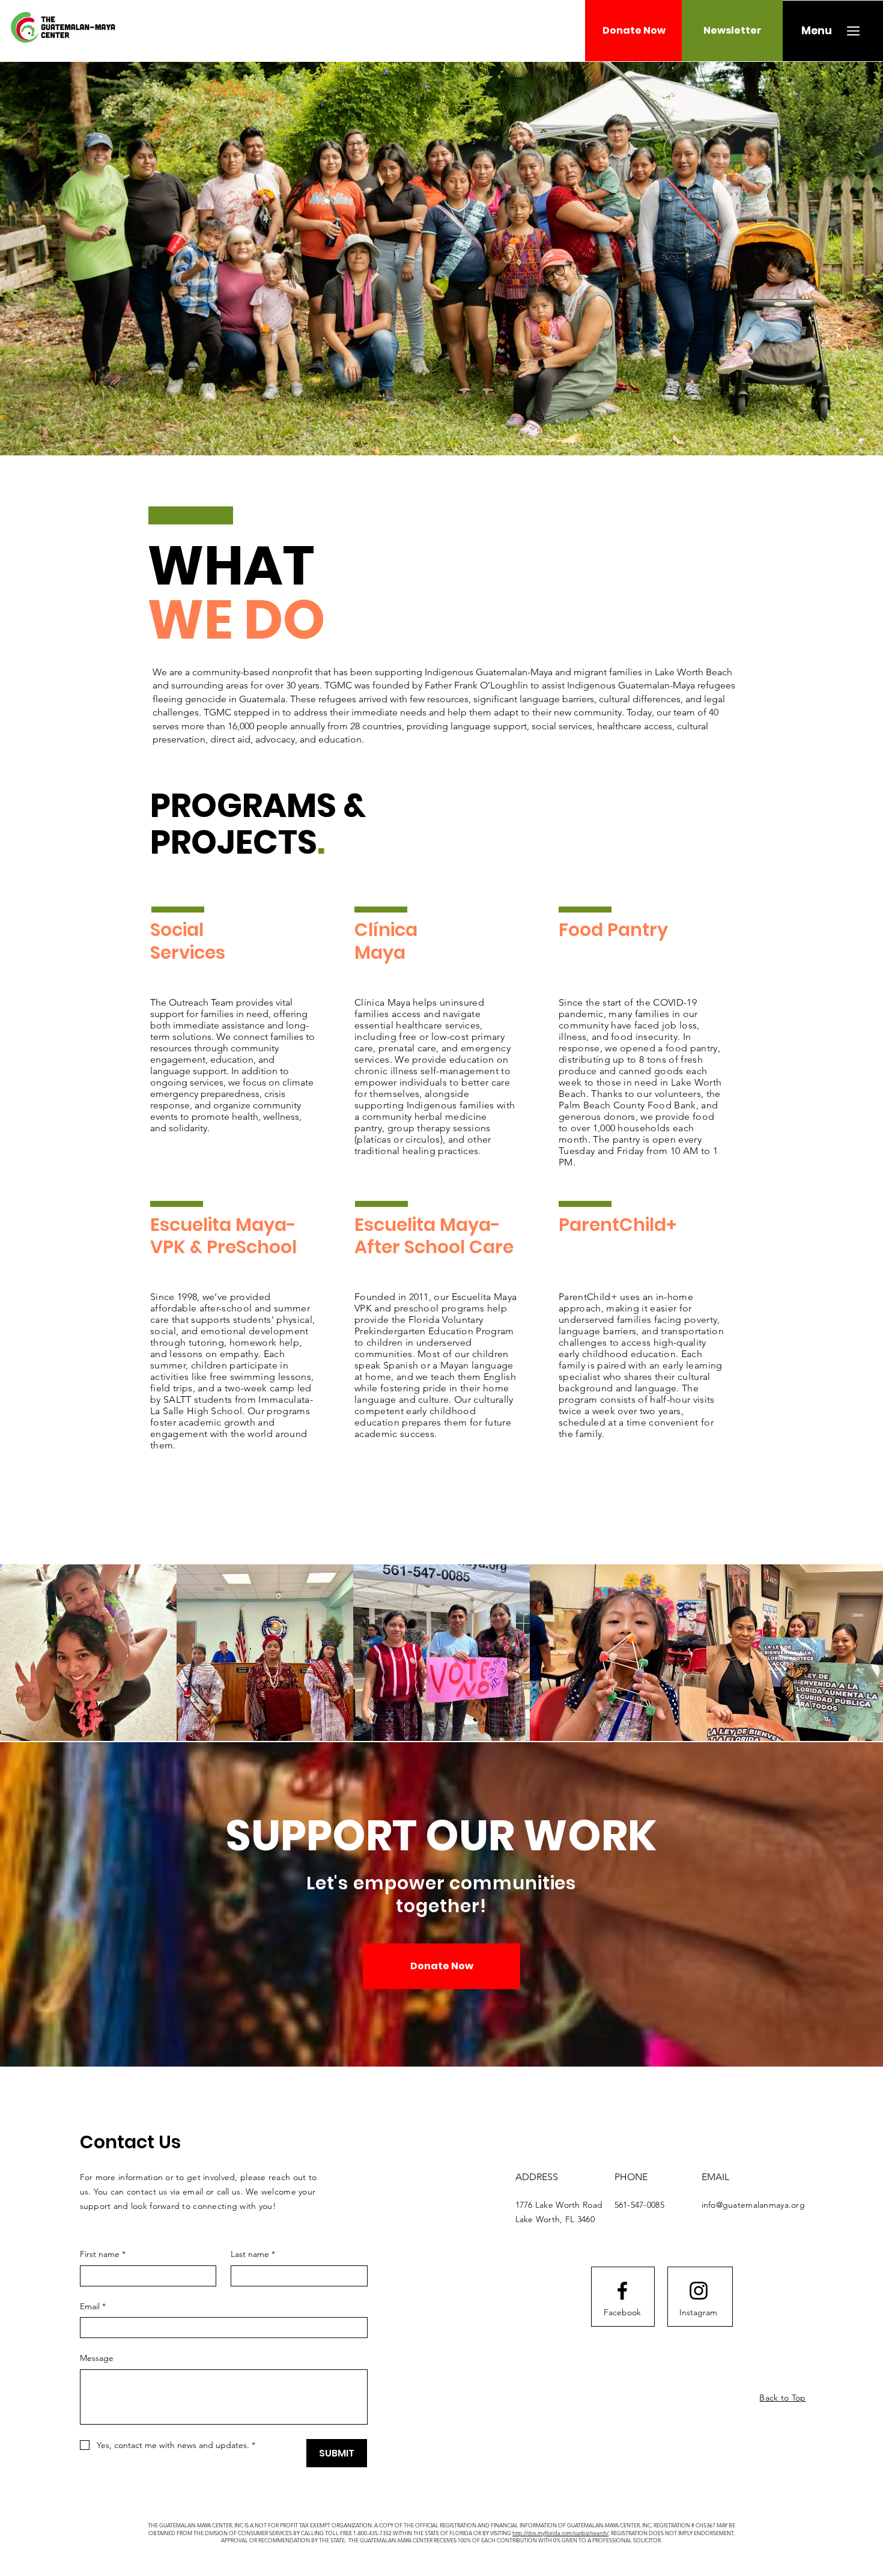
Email (93, 2306)
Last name (253, 2254)
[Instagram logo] (699, 2291)
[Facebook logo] (622, 2291)
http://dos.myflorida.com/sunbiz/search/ (560, 2533)
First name (103, 2254)
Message (97, 2358)
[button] (817, 31)
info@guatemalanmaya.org (753, 2205)
